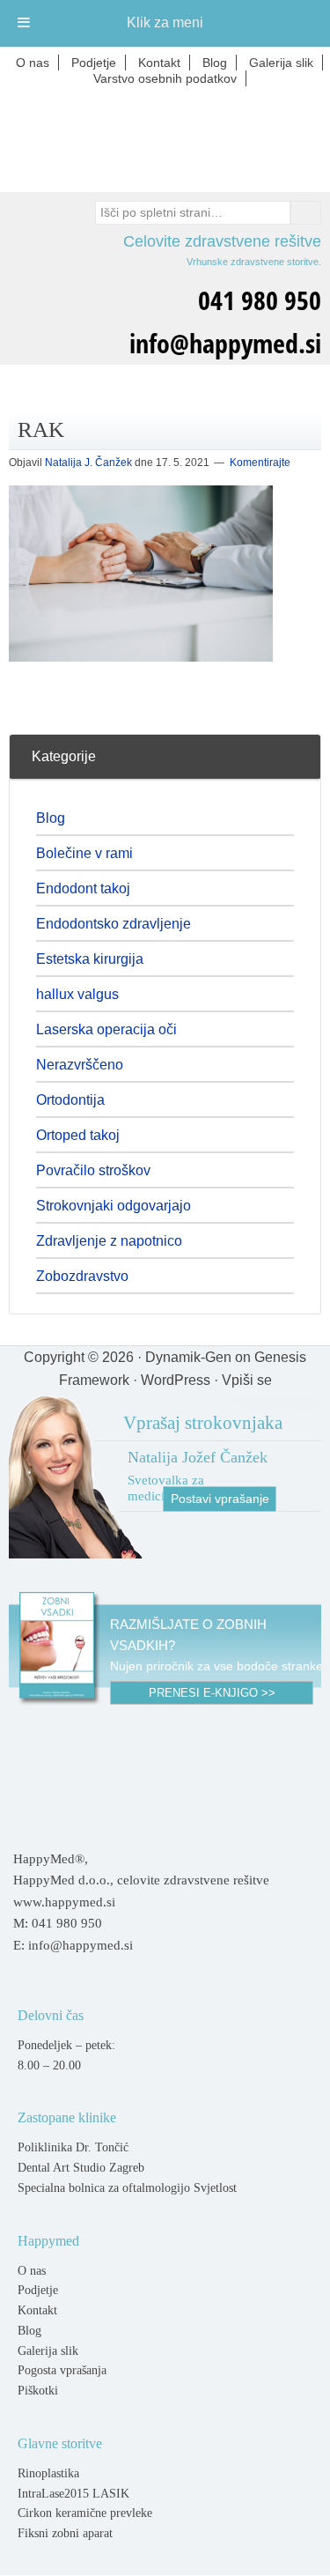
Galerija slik (48, 2351)
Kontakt (37, 2310)
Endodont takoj (83, 888)
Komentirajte (260, 463)
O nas (32, 2271)
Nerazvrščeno (80, 1065)
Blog (51, 818)
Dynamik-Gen (188, 1357)
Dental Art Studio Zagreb (81, 2168)
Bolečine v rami (84, 853)
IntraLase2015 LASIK (73, 2494)
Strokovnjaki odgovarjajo (114, 1206)
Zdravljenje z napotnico (109, 1241)
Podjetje (38, 2290)
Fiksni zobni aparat (65, 2533)
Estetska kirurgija (90, 959)
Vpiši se (247, 1380)
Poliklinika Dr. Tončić (73, 2147)
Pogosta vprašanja (62, 2370)
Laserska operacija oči (106, 1029)
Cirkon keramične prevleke (85, 2513)
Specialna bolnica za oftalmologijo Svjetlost (127, 2188)
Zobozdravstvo (82, 1276)
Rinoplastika (48, 2473)
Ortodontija (70, 1100)
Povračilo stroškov (93, 1170)
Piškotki (38, 2391)
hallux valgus (77, 994)
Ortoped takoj (78, 1135)
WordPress (176, 1380)
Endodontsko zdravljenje (114, 924)
